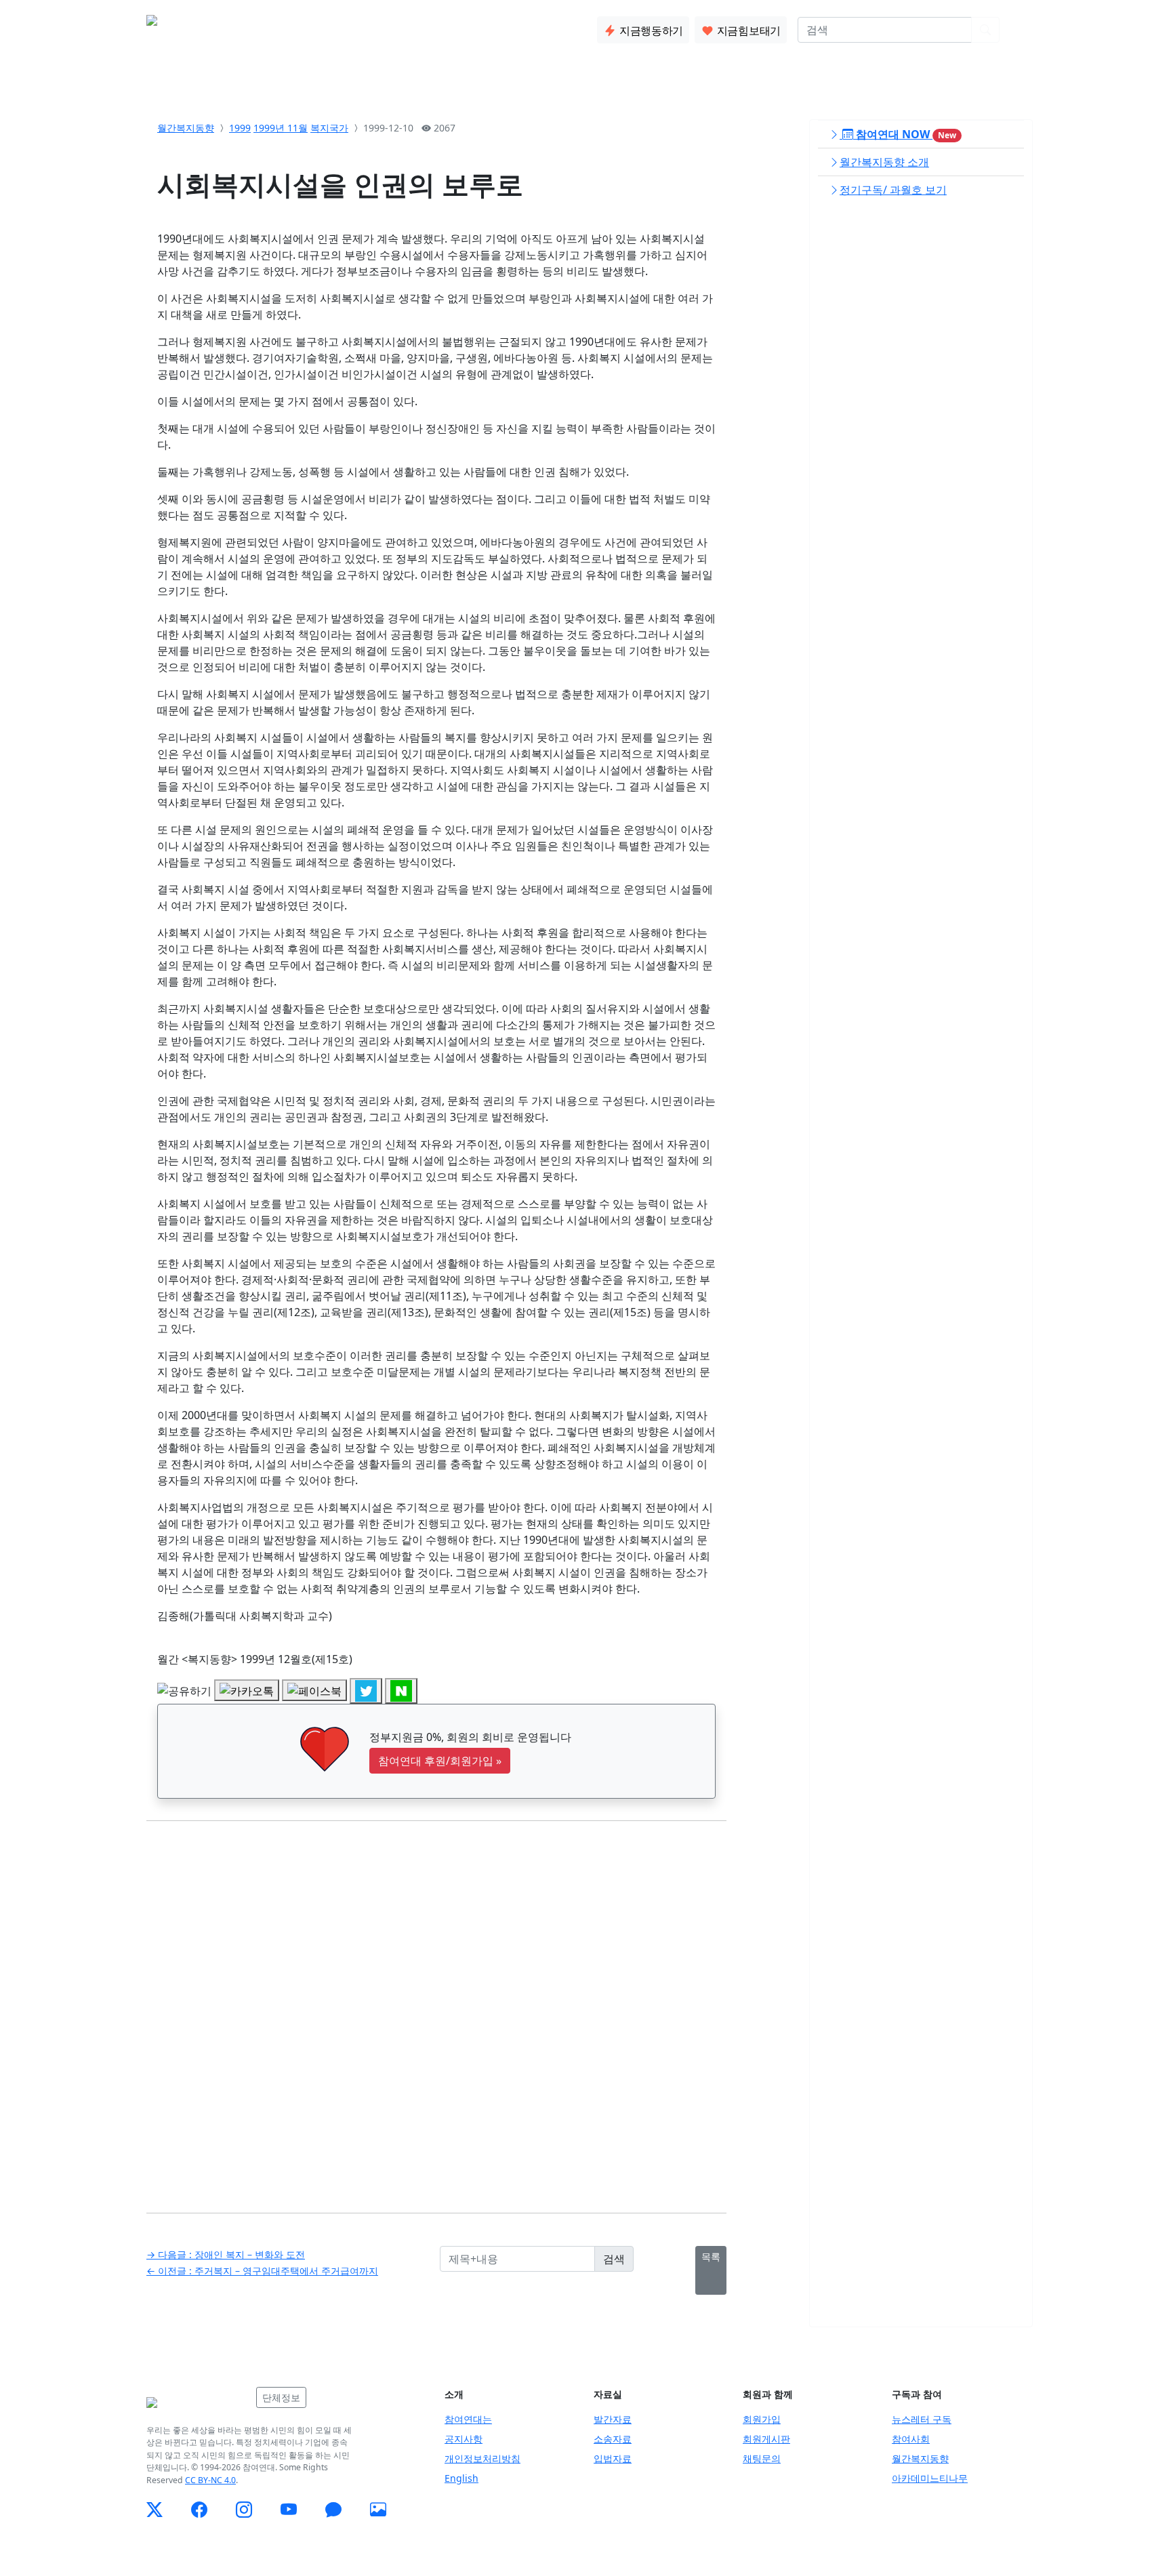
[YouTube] (289, 2510)
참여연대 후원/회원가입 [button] (440, 1761)
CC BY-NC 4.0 (210, 2480)
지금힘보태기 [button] (747, 30)
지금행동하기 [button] (650, 30)
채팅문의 (762, 2458)
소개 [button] (257, 27)
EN (1018, 30)
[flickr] (378, 2510)
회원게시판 (766, 2439)
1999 (240, 128)
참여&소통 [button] (358, 27)
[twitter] (155, 2510)
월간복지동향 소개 (884, 162)
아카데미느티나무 (930, 2478)
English (461, 2478)
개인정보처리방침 (482, 2458)
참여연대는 (468, 2419)
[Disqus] (436, 2007)
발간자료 (613, 2419)
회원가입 (762, 2419)
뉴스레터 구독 (922, 2419)
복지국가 (329, 128)
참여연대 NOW (905, 134)
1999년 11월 (281, 128)
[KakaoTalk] (333, 2510)
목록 (711, 2256)
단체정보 (281, 2397)
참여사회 (911, 2439)
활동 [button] (300, 27)
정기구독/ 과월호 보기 (893, 190)
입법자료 (613, 2458)
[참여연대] (197, 2403)
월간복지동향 (186, 128)
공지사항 (464, 2439)
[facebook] (199, 2510)
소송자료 (613, 2439)
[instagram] (244, 2510)
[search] (985, 30)
